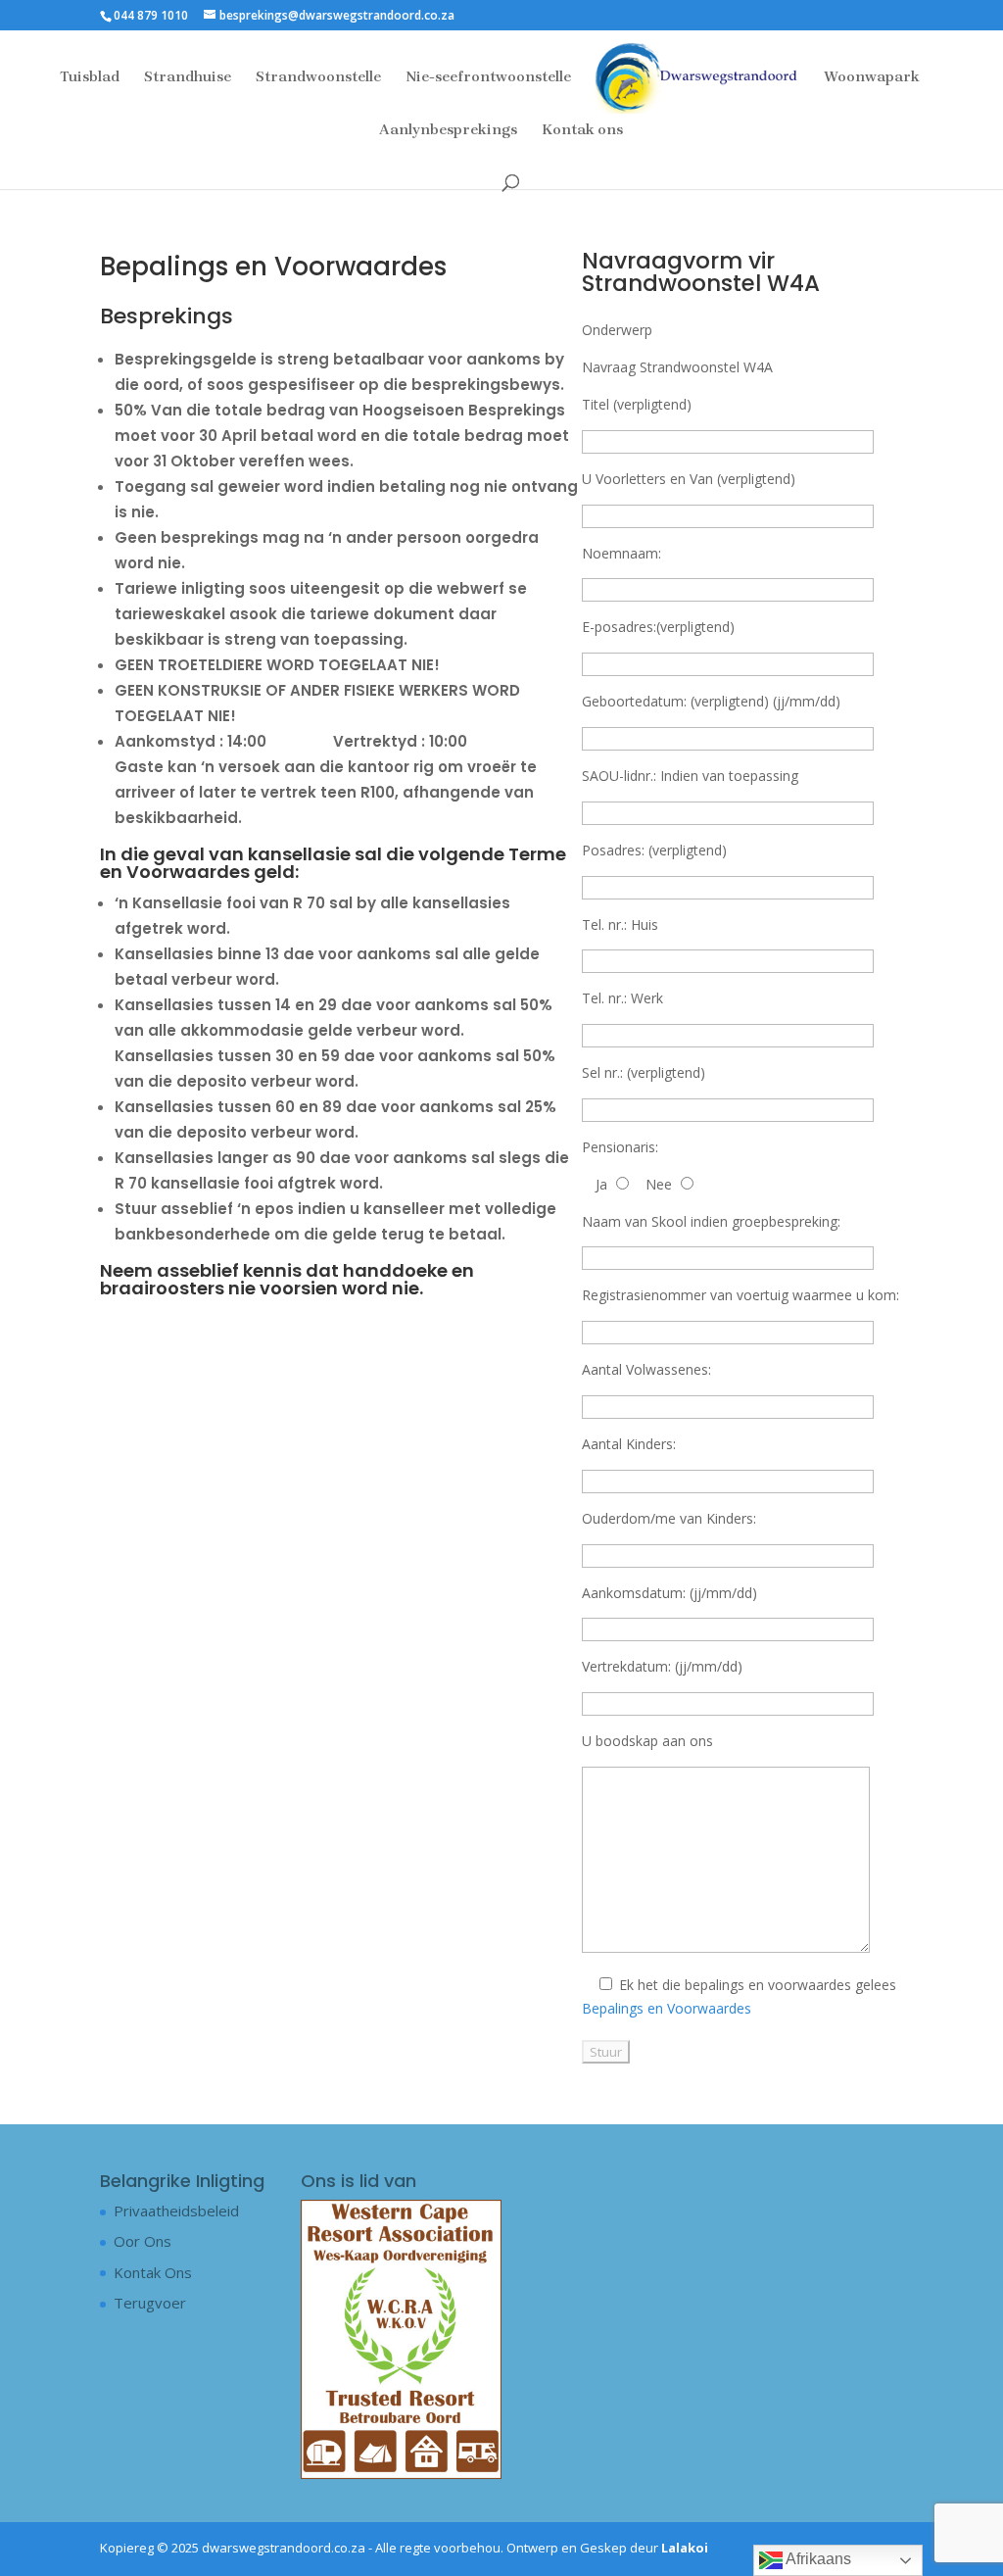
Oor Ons (143, 2241)
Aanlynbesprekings (448, 130)
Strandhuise (188, 77)
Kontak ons (582, 130)
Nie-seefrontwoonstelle (488, 77)
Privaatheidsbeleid (176, 2211)
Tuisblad (90, 77)
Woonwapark (872, 77)
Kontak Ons (153, 2272)
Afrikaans (817, 2559)
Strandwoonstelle (318, 77)
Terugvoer (150, 2303)
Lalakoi (685, 2548)
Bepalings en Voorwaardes (667, 2008)
